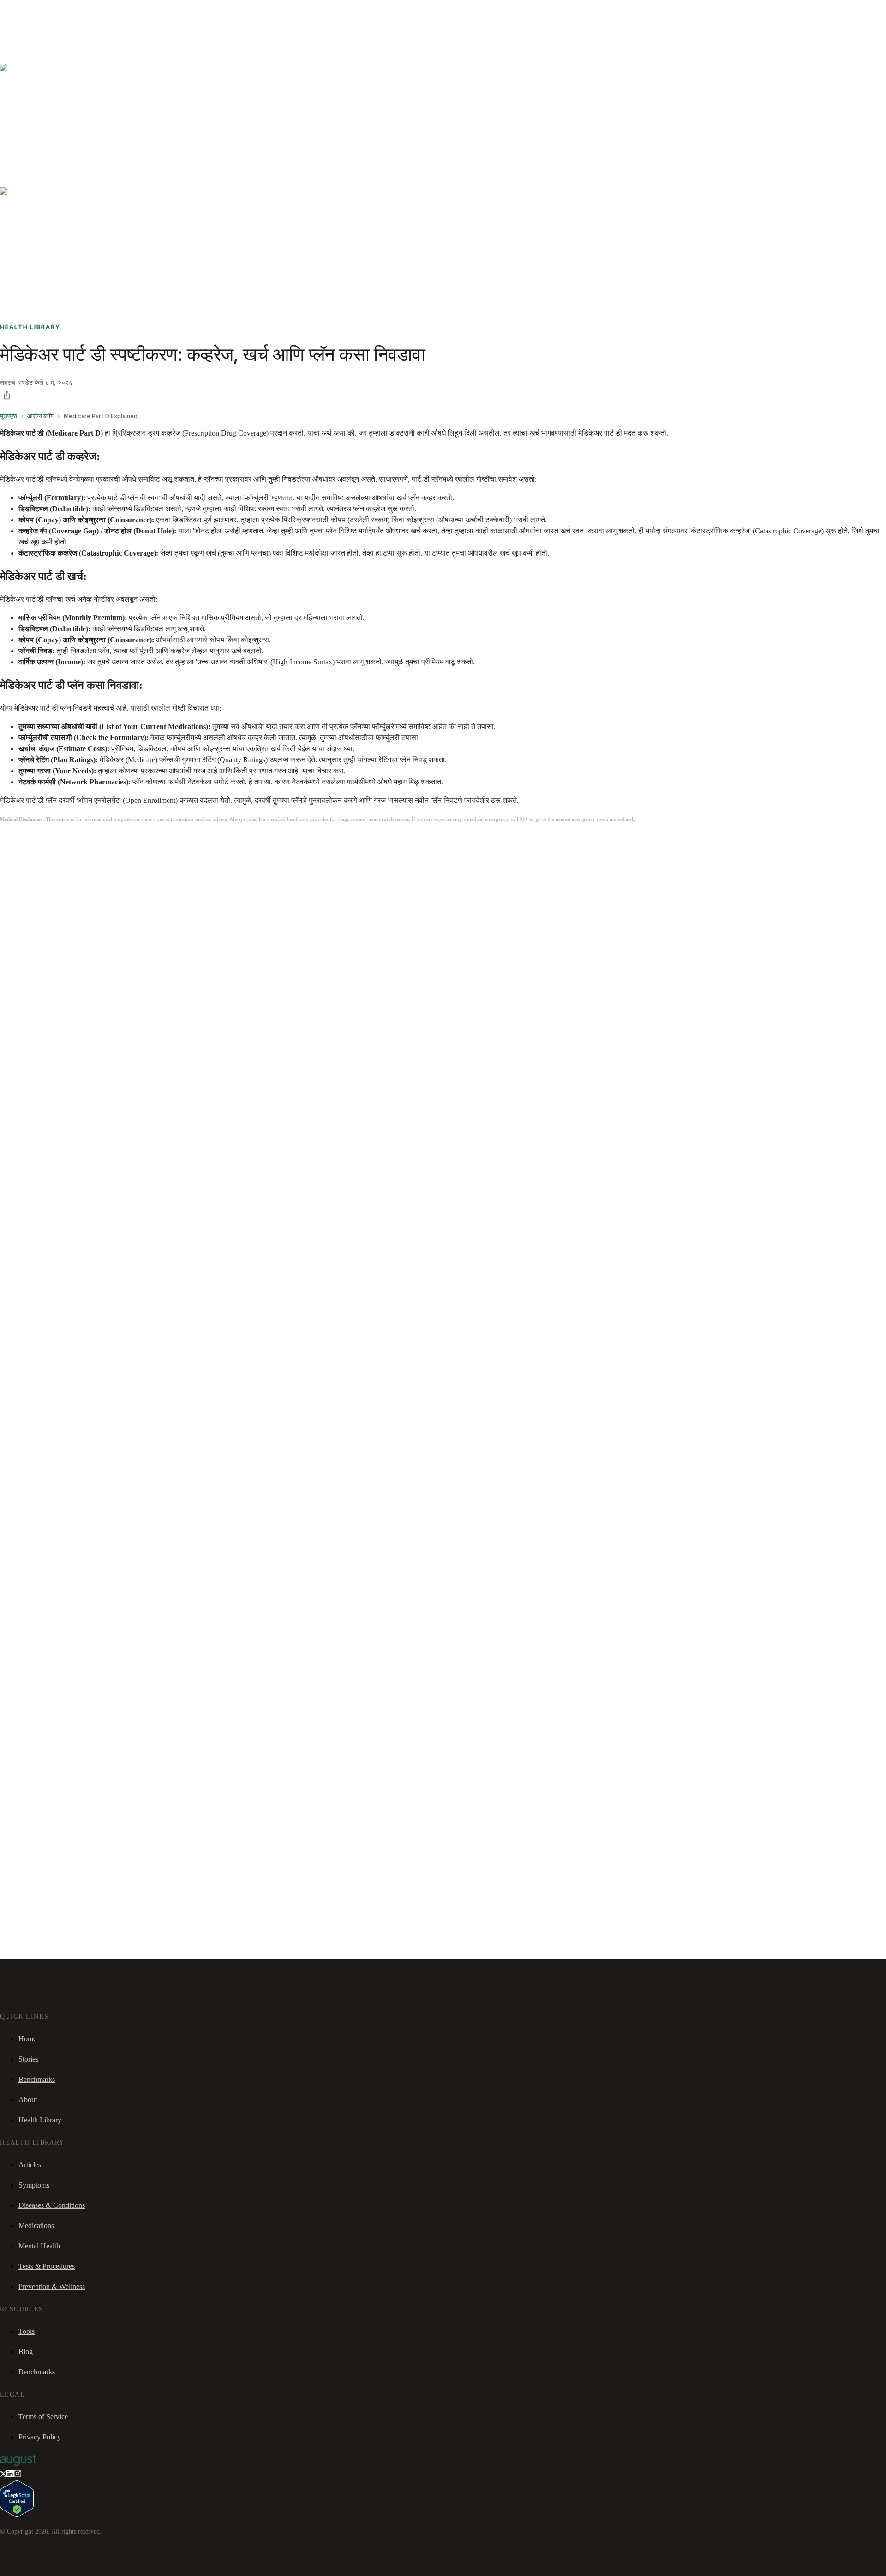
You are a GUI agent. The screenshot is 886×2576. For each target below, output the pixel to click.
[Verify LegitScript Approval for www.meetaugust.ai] (17, 2514)
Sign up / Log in (46, 23)
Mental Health (39, 2246)
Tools (27, 2331)
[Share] (7, 395)
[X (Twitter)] (3, 2475)
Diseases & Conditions (52, 2205)
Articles (30, 2165)
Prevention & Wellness (52, 2286)
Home (27, 2039)
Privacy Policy (40, 2437)
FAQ (75, 12)
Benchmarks (29, 12)
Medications (36, 2226)
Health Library (40, 2120)
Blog (26, 2352)
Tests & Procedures (47, 2266)
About (28, 2100)
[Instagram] (18, 2475)
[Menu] (20, 36)
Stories (57, 12)
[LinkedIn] (10, 2475)
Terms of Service (43, 2417)
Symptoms (34, 2185)
